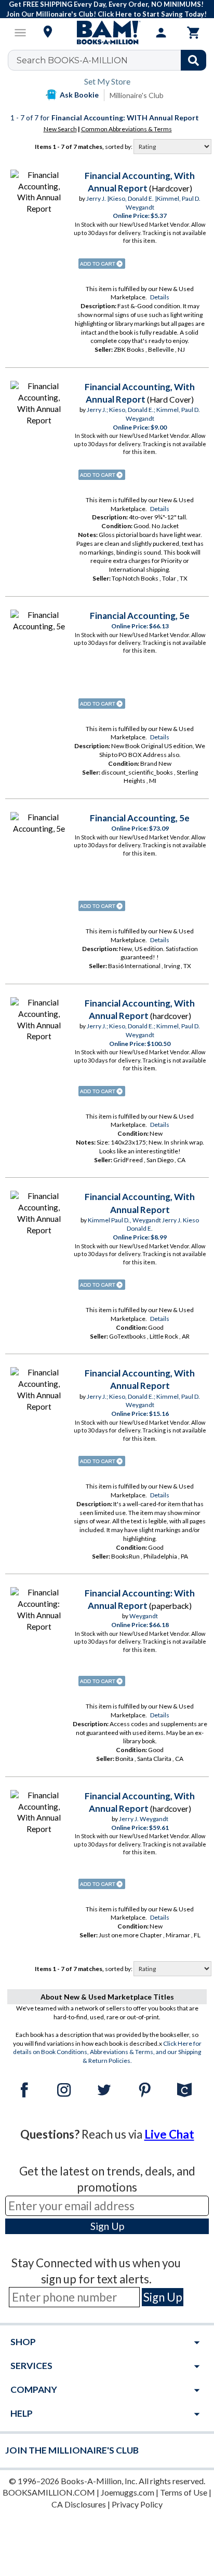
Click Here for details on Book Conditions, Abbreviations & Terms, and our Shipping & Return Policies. (107, 2052)
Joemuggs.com (128, 2492)
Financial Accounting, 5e (140, 616)
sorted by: (119, 147)
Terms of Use (184, 2492)
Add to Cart (102, 264)
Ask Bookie (79, 95)
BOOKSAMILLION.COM (49, 2492)
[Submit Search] (193, 60)
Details (160, 297)
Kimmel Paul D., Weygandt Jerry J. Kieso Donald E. (143, 1224)
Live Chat (169, 2134)
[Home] (107, 33)
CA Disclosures (79, 2504)
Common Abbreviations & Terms (126, 129)
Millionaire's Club (137, 95)
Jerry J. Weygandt (144, 1819)
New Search (60, 129)
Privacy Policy (137, 2504)
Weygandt (144, 1616)
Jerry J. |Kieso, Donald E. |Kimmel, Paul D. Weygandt (143, 203)
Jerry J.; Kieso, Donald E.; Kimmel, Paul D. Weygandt (143, 414)
